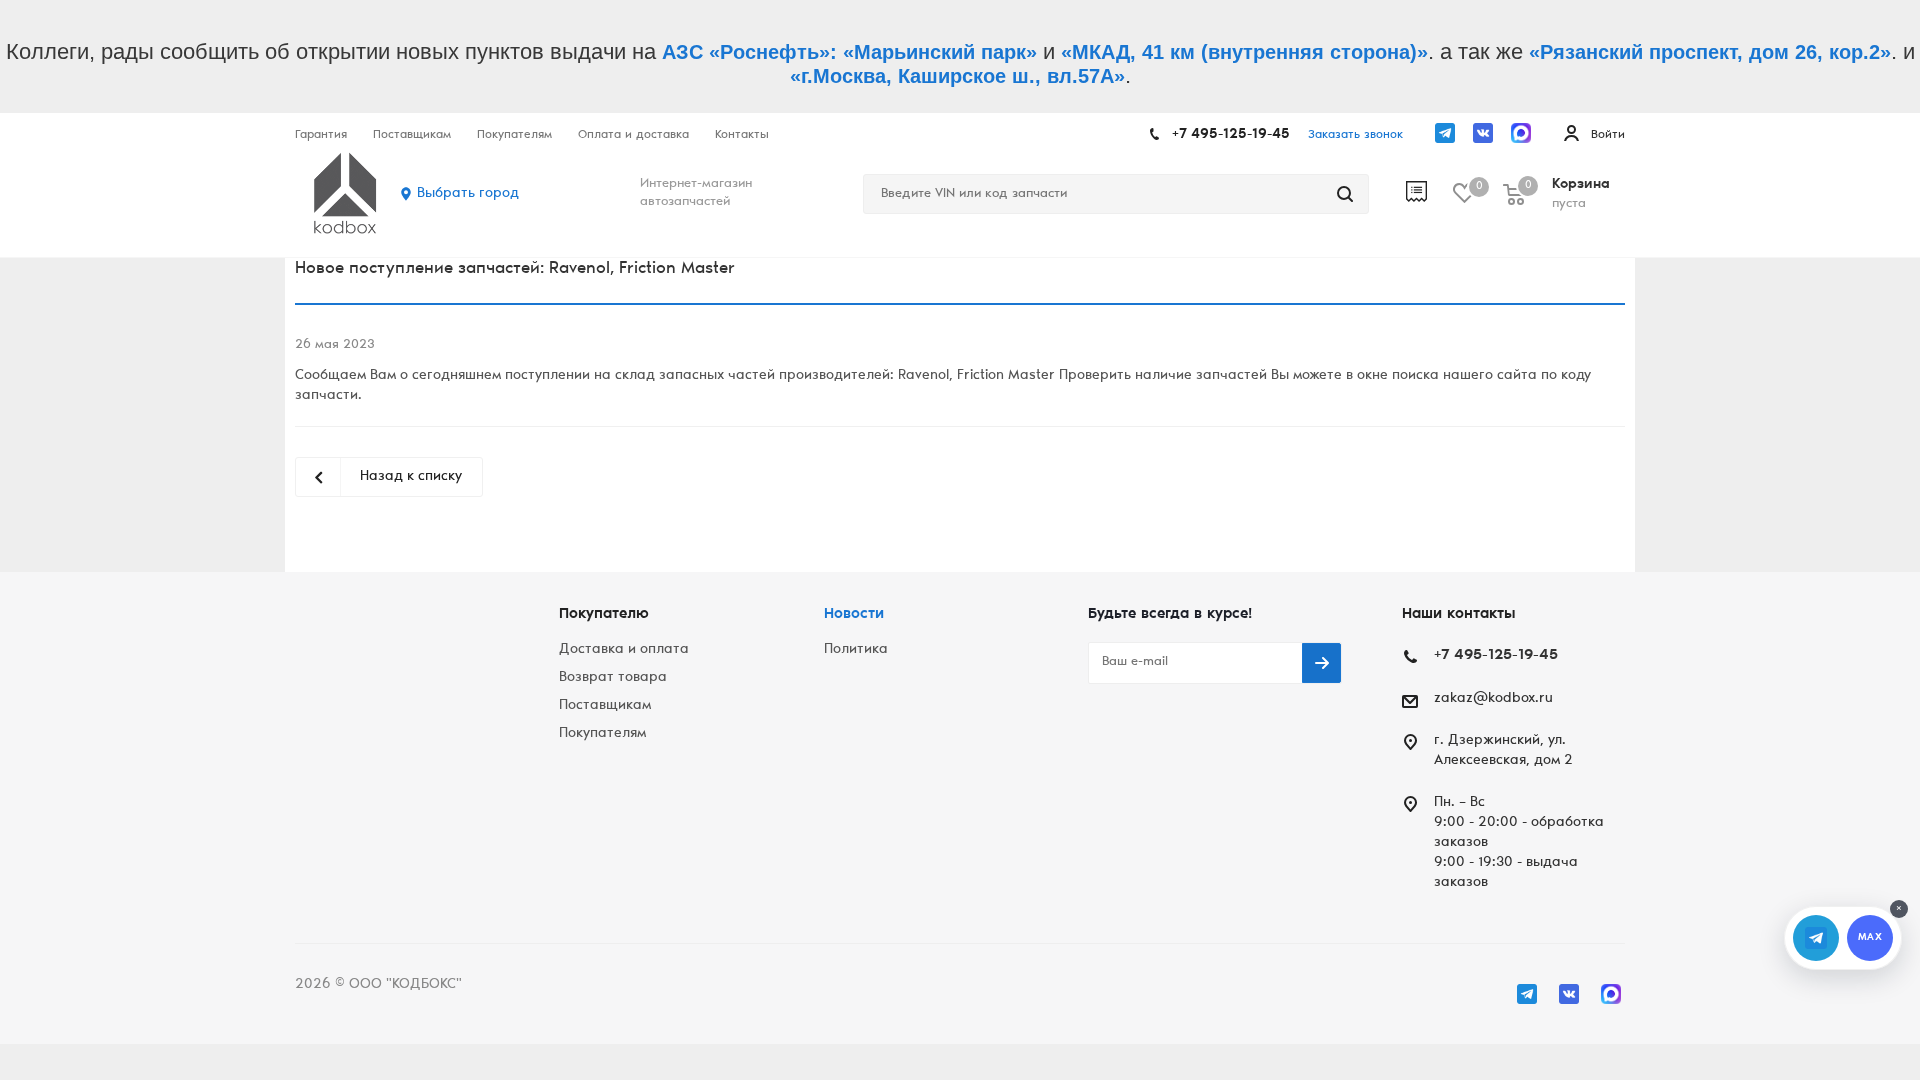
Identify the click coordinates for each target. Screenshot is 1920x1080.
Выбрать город (468, 194)
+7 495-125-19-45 (1231, 135)
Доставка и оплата (624, 650)
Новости (854, 614)
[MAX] (1521, 133)
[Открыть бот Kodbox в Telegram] (1816, 938)
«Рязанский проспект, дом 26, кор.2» (1710, 52)
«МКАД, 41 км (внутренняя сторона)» (1244, 52)
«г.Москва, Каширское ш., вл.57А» (957, 76)
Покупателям (602, 734)
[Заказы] (1429, 194)
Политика (856, 650)
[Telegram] (1445, 133)
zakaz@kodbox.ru (1493, 699)
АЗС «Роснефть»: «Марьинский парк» (849, 52)
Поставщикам (605, 706)
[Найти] (1345, 194)
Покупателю (604, 614)
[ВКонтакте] (1483, 133)
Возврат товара (613, 678)
